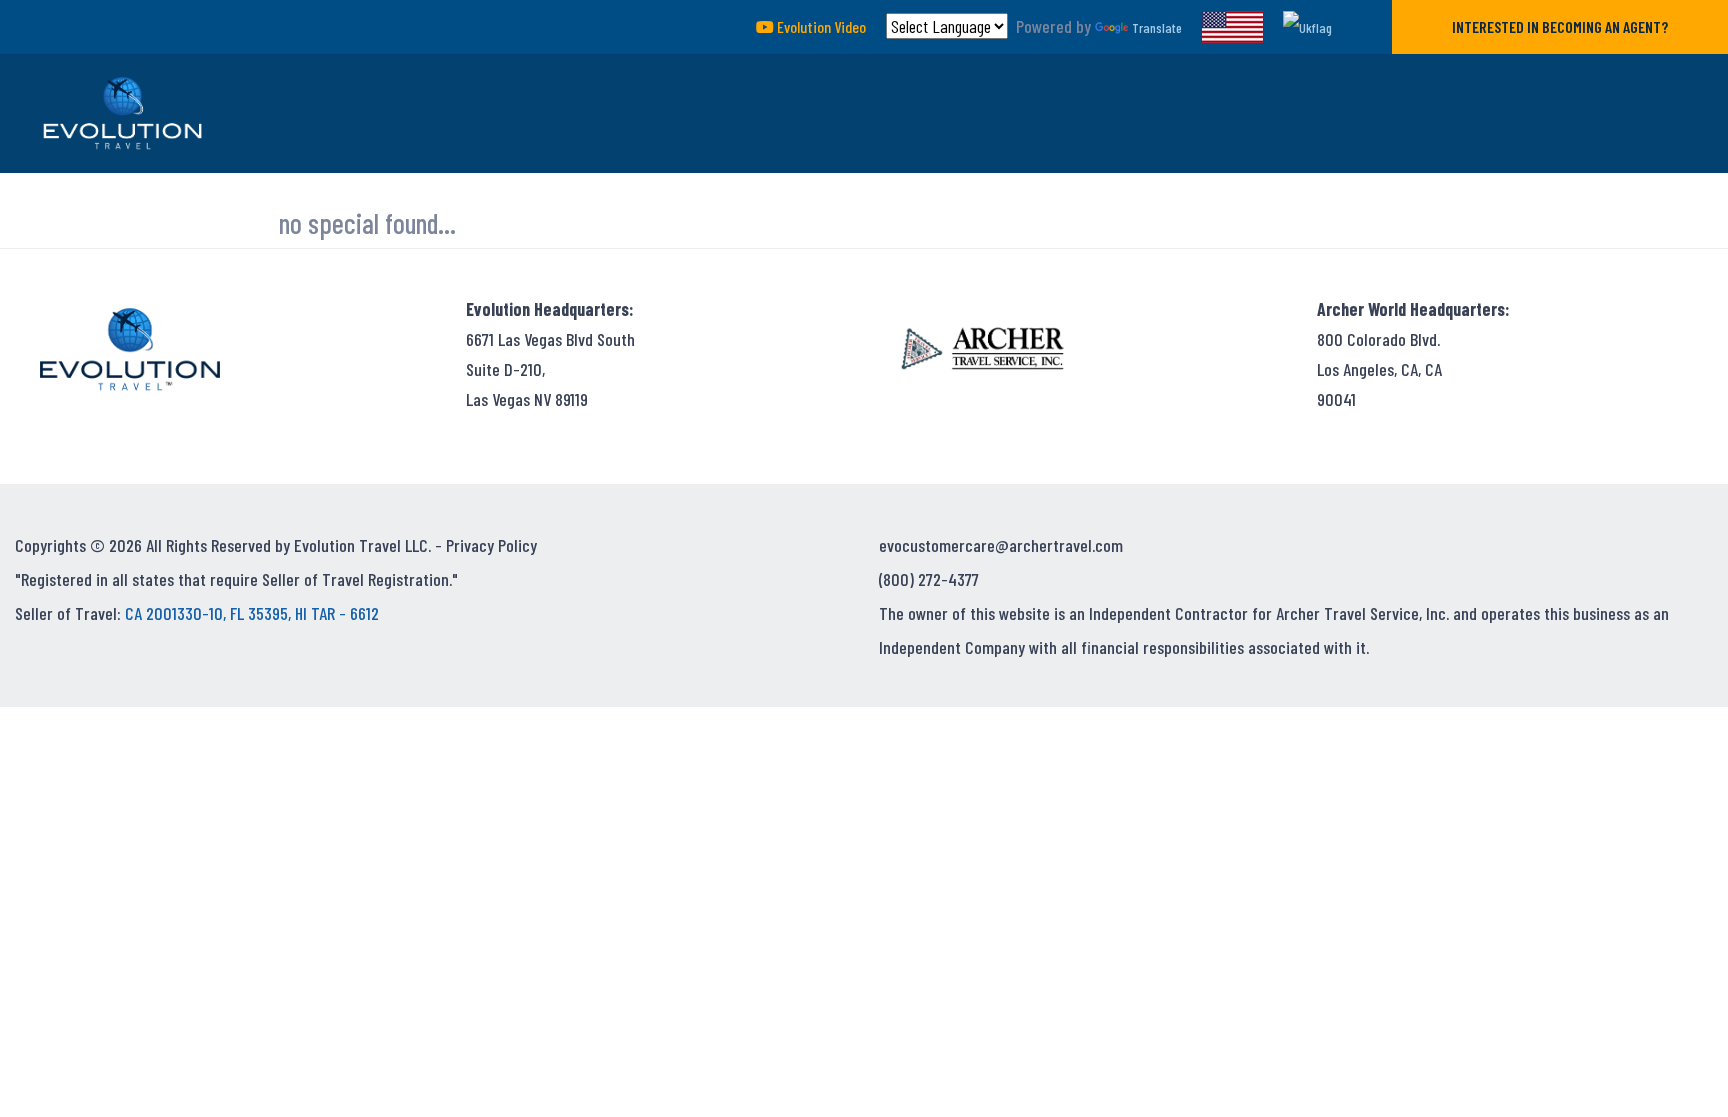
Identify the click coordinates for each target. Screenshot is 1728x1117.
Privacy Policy (491, 545)
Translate (1157, 27)
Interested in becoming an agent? (1560, 26)
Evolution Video (820, 26)
